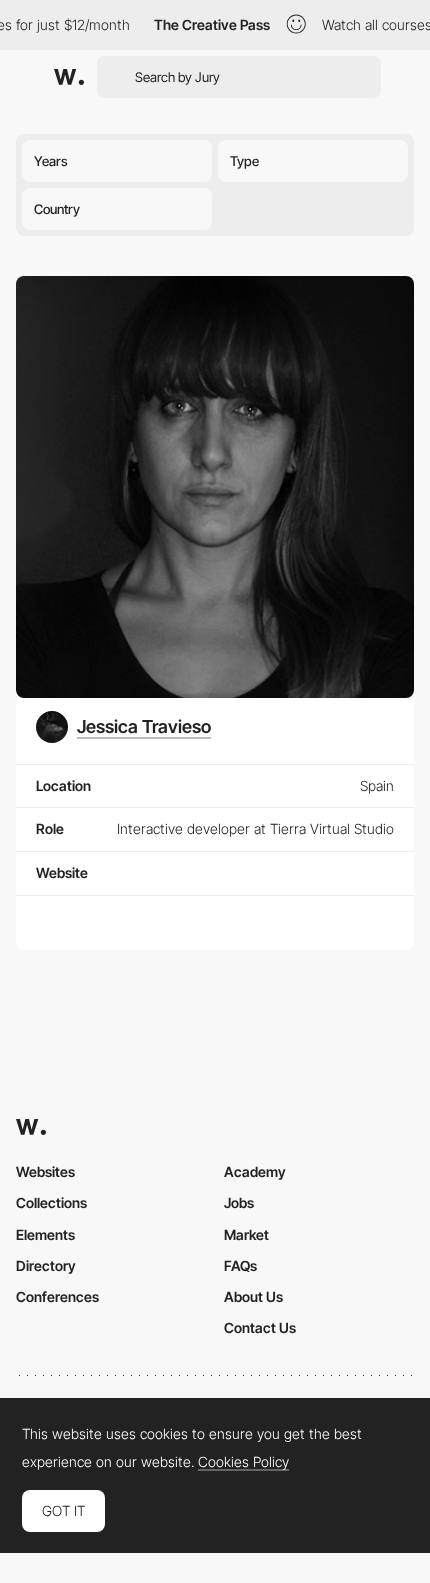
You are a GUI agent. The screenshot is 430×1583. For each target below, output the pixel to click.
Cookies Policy (243, 1462)
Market (246, 1234)
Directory (46, 1265)
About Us (253, 1296)
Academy (255, 1171)
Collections (51, 1202)
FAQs (240, 1265)
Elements (45, 1234)
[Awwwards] (69, 77)
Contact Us (260, 1327)
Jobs (239, 1202)
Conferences (57, 1296)
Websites (45, 1171)
